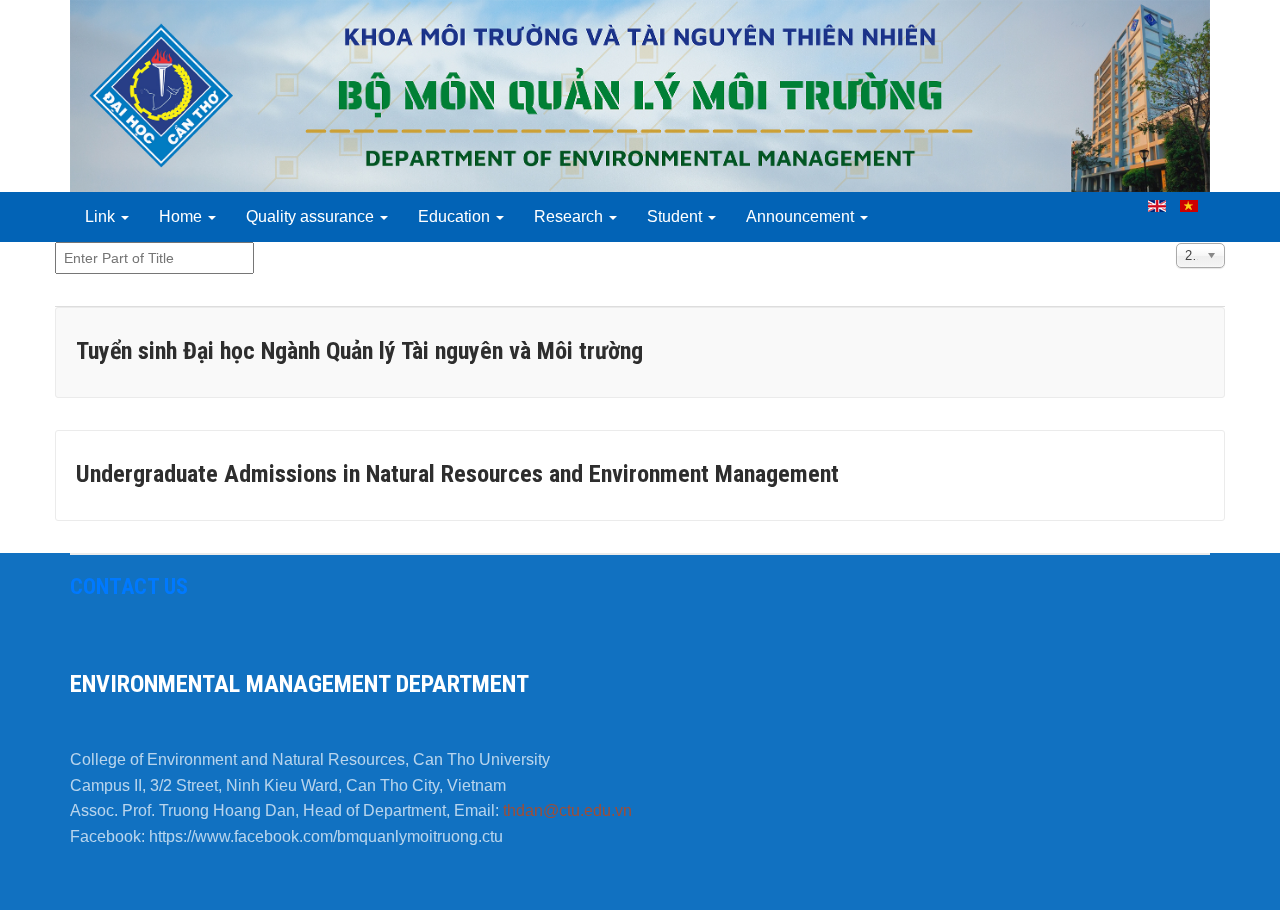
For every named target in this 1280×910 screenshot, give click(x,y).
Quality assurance (312, 216)
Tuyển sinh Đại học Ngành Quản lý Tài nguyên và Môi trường (359, 351)
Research (570, 216)
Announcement (802, 216)
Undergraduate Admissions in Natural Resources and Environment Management (457, 474)
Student (676, 216)
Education (456, 216)
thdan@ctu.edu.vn (567, 810)
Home (182, 216)
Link (102, 216)
